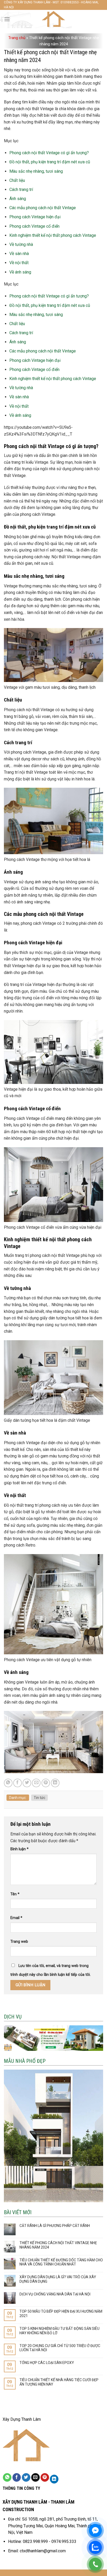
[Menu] (7, 19)
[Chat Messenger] (95, 2530)
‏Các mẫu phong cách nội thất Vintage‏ (43, 208)
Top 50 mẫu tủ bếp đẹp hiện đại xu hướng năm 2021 (61, 2314)
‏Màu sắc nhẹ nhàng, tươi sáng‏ (36, 171)
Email (16, 1918)
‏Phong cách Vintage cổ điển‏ (34, 226)
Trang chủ (17, 38)
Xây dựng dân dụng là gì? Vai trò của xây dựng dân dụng (58, 2279)
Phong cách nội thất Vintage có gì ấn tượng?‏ (49, 153)
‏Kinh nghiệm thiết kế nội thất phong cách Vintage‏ (53, 235)
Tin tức (39, 1798)
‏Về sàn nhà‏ (19, 254)
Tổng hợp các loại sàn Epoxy (47, 2363)
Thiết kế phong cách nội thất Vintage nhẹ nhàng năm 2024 (58, 2245)
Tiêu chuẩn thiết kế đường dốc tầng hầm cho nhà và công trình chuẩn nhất (61, 2262)
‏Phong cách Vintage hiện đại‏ (35, 217)
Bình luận (19, 1849)
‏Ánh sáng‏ (18, 199)
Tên (15, 1894)
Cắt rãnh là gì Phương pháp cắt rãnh (55, 2226)
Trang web (19, 1942)
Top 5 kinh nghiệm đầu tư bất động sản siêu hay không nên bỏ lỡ (59, 2331)
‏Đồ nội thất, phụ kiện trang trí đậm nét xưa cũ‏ (50, 162)
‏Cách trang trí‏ (21, 190)
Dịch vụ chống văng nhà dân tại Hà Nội (55, 2294)
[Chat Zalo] (95, 2547)
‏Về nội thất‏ (19, 263)
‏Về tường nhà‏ (21, 244)
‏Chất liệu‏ (17, 180)
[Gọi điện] (95, 2564)
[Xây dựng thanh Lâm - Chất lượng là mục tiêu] (54, 19)
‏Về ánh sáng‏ (20, 272)
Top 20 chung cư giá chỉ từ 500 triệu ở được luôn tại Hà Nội (60, 2348)
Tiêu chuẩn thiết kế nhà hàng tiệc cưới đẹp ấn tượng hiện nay (59, 2382)
